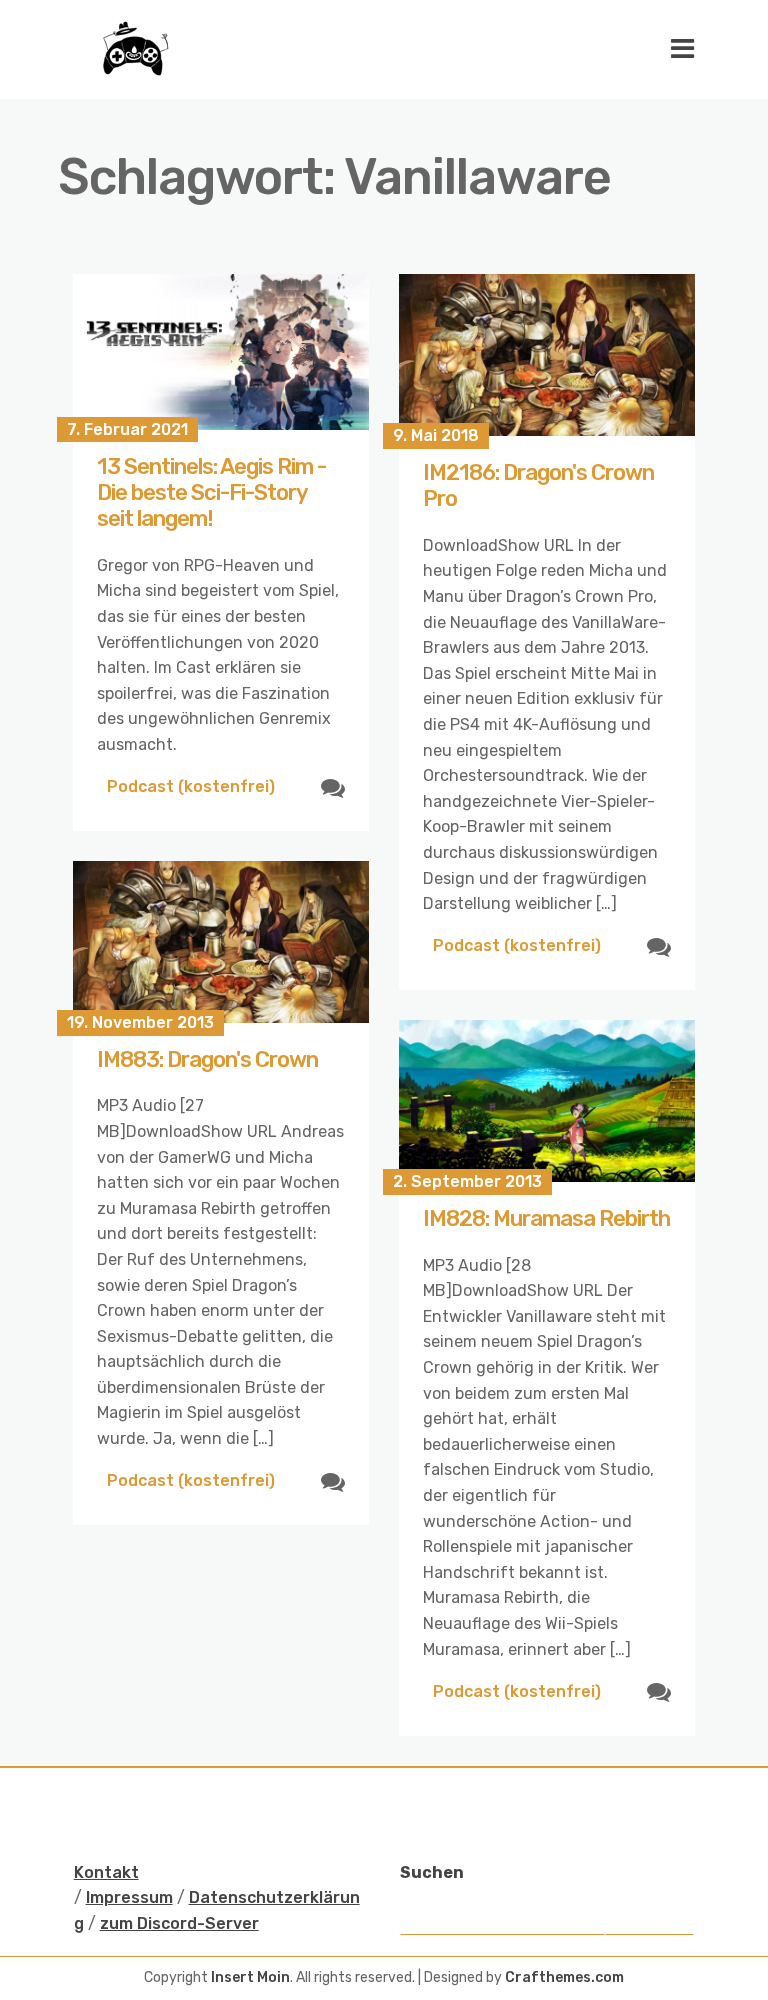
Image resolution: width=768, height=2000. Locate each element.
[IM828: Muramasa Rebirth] (547, 1101)
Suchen (432, 1872)
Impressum (129, 1897)
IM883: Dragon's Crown (207, 1059)
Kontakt (106, 1872)
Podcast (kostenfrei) (191, 786)
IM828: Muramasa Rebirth (546, 1218)
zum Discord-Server (179, 1923)
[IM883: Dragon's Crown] (221, 942)
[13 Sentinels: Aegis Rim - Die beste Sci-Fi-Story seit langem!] (221, 352)
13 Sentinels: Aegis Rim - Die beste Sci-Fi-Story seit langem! (211, 493)
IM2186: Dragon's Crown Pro (538, 485)
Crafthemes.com (564, 1977)
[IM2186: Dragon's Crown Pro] (547, 355)
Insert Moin (250, 1977)
